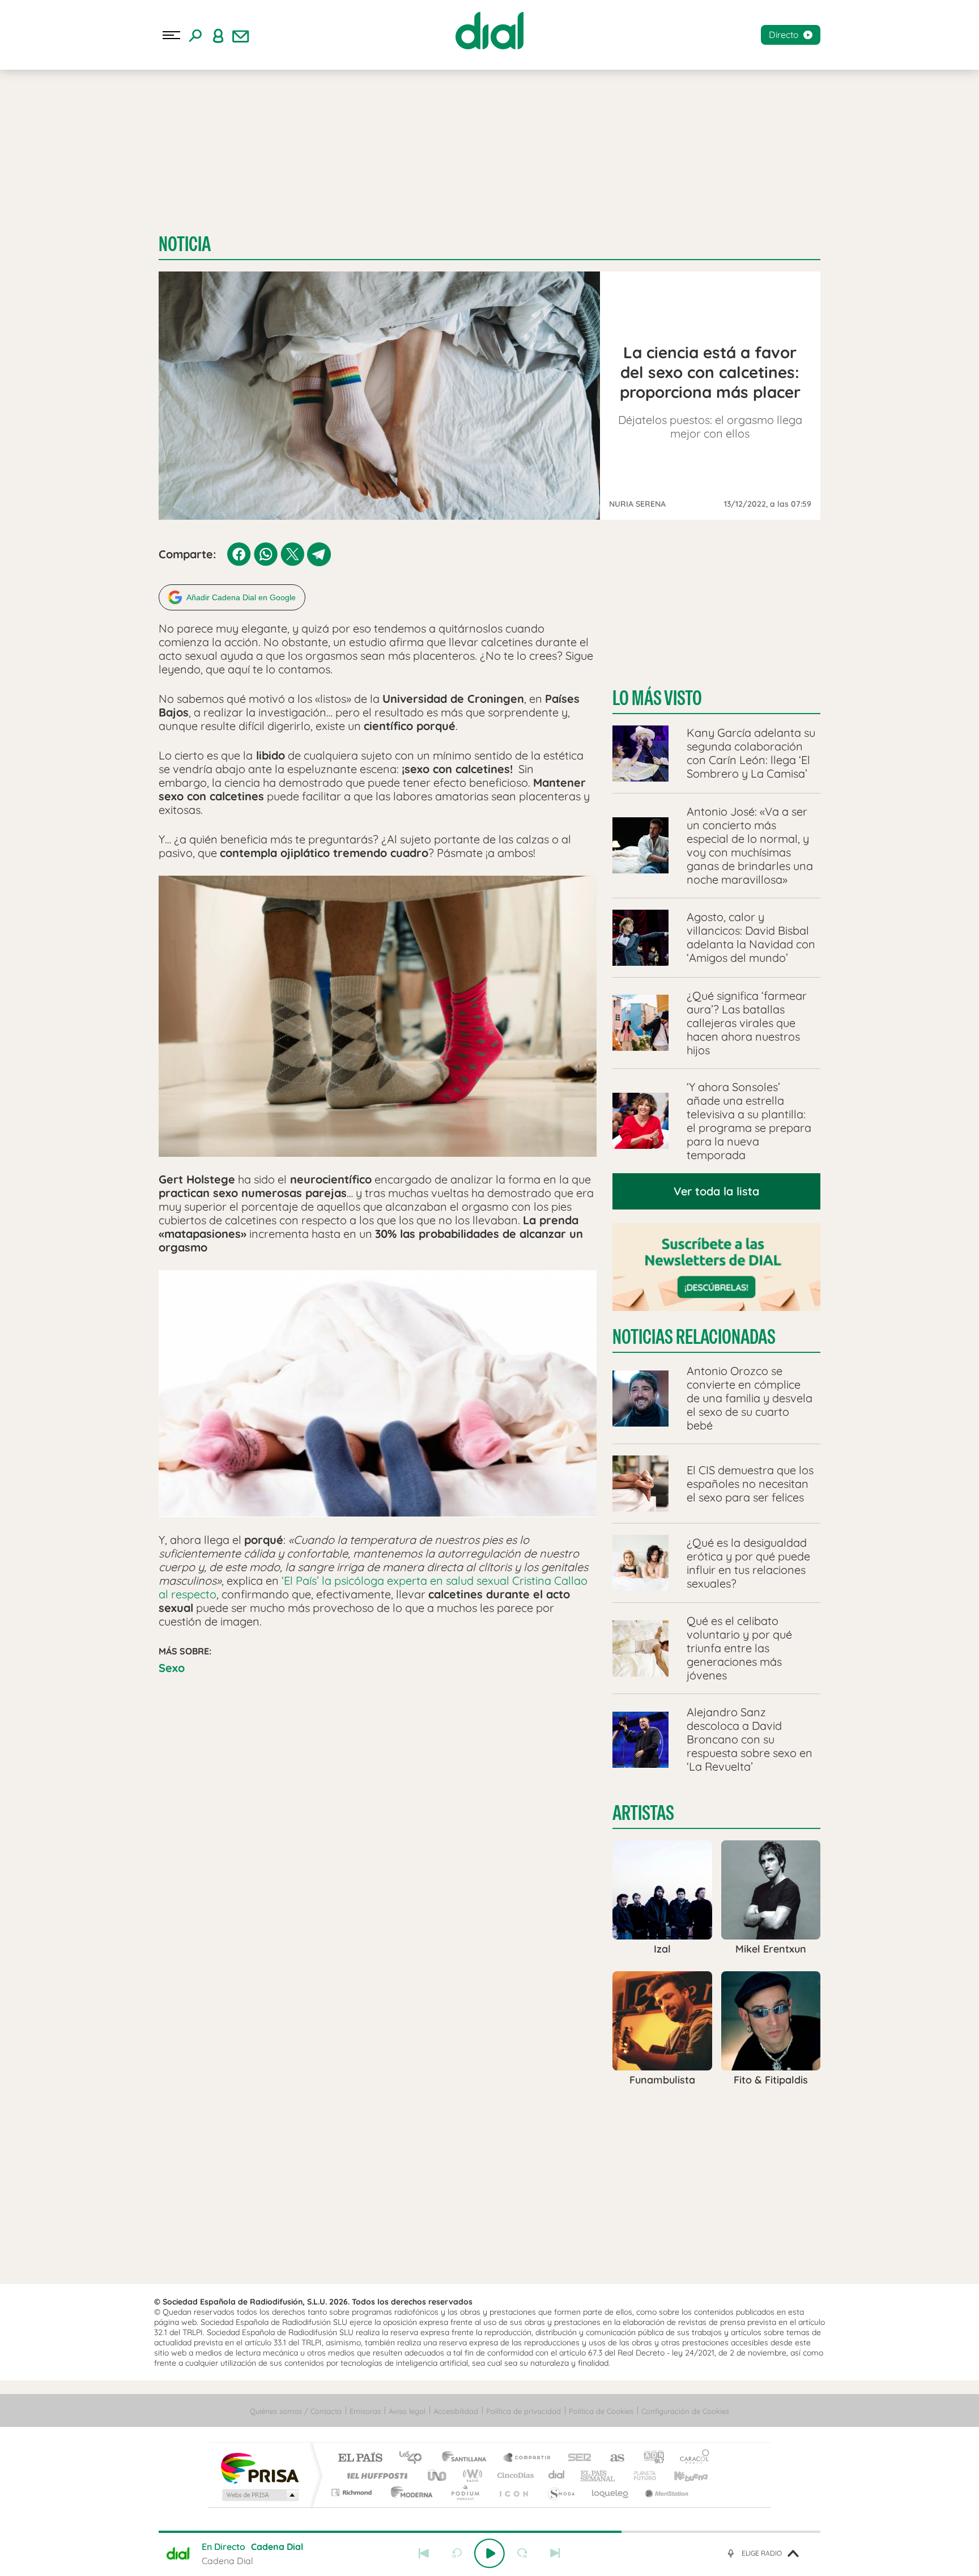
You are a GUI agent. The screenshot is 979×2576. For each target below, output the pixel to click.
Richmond (353, 2492)
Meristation (665, 2492)
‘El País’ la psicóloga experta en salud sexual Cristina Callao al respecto (373, 1587)
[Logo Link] (489, 31)
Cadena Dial (557, 2475)
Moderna (409, 2492)
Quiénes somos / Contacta (296, 2411)
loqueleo (611, 2492)
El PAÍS (360, 2458)
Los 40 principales (414, 2458)
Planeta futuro (640, 2475)
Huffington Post (375, 2475)
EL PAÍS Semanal (599, 2475)
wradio (471, 2475)
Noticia (185, 244)
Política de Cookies (601, 2411)
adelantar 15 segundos (522, 2553)
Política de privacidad (523, 2411)
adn (650, 2458)
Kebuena (681, 2475)
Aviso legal (407, 2411)
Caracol (691, 2458)
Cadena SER (576, 2458)
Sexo (172, 1668)
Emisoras (365, 2411)
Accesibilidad (456, 2411)
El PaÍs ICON (513, 2492)
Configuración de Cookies (685, 2411)
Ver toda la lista (716, 1191)
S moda (561, 2492)
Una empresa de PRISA (259, 2467)
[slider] (489, 2532)
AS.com (612, 2458)
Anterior (424, 2553)
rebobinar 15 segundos (457, 2553)
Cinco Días (514, 2475)
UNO (438, 2475)
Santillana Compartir (527, 2458)
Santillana (467, 2458)
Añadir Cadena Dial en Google (241, 597)
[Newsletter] (241, 35)
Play (489, 2553)
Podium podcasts (465, 2492)
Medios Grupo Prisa (259, 2495)
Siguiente (555, 2553)
